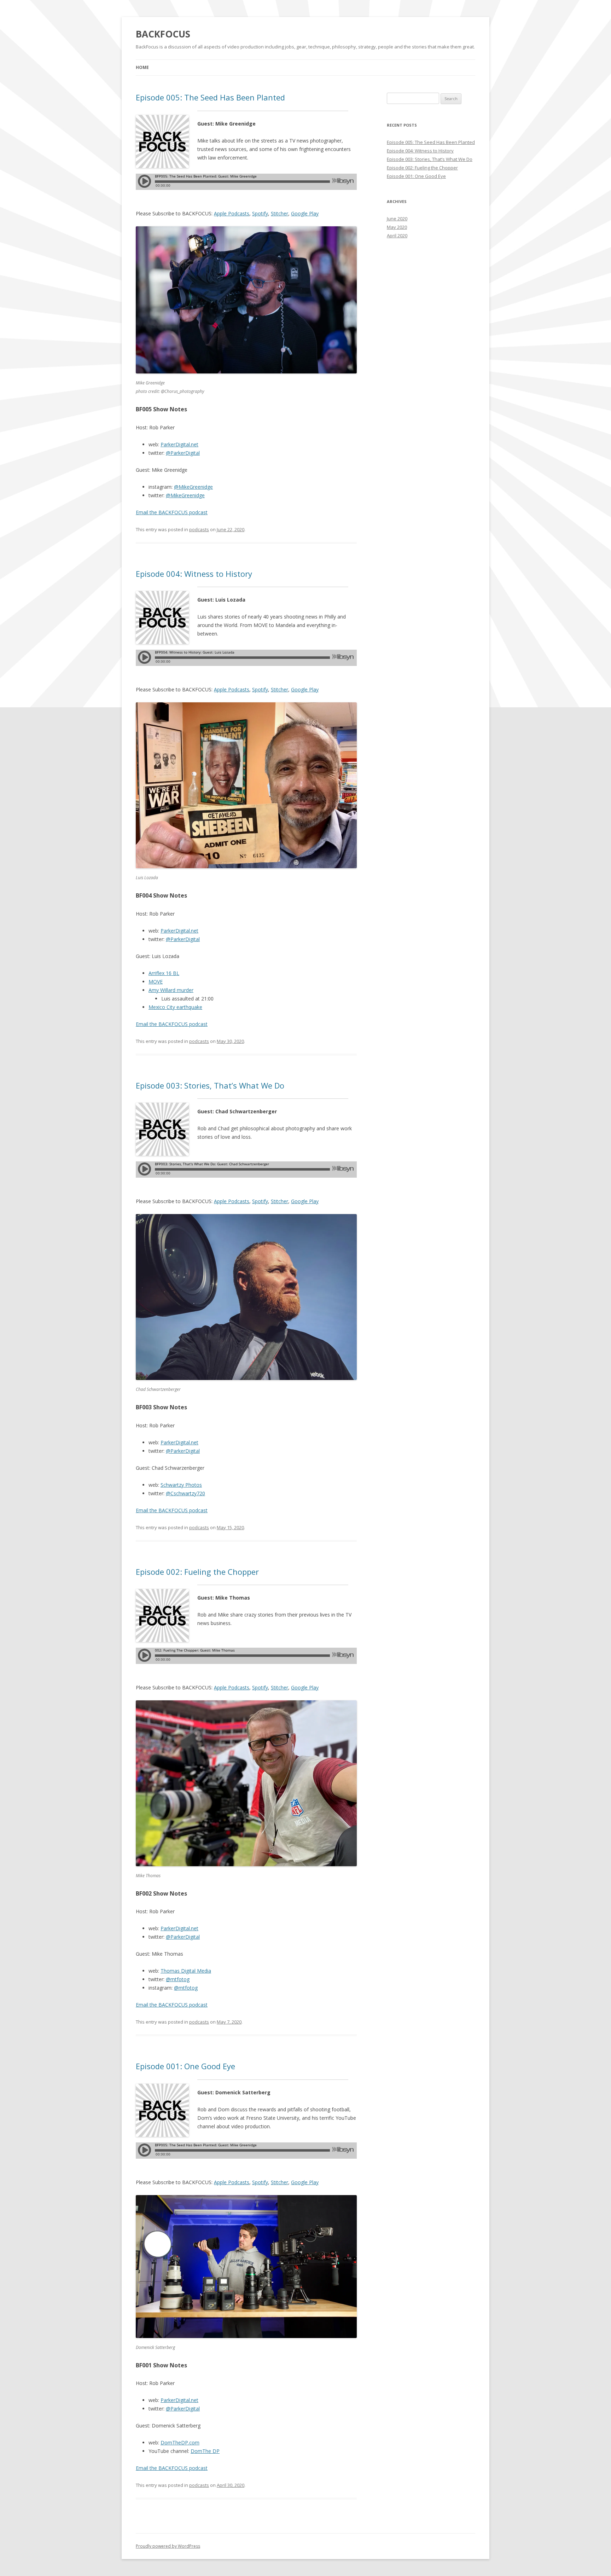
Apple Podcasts (232, 213)
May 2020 (397, 227)
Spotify (260, 213)
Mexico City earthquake (175, 1007)
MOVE (156, 982)
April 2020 (397, 236)
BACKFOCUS (163, 34)
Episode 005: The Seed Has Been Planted (210, 97)
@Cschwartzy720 (185, 1493)
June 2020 (397, 219)
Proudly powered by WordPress (168, 2546)
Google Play (305, 213)
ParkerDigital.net (179, 444)
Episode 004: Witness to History (194, 574)
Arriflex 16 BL (164, 973)
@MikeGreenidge (193, 487)
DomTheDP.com (180, 2442)
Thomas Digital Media (186, 1971)
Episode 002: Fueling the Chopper (197, 1572)
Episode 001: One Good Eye (185, 2066)
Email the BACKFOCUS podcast (172, 512)
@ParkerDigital (183, 453)
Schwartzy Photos (181, 1485)
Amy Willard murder (171, 990)
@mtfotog (178, 1979)
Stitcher (280, 213)
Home (142, 67)
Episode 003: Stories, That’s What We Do (210, 1085)
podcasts (199, 529)
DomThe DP (205, 2451)
